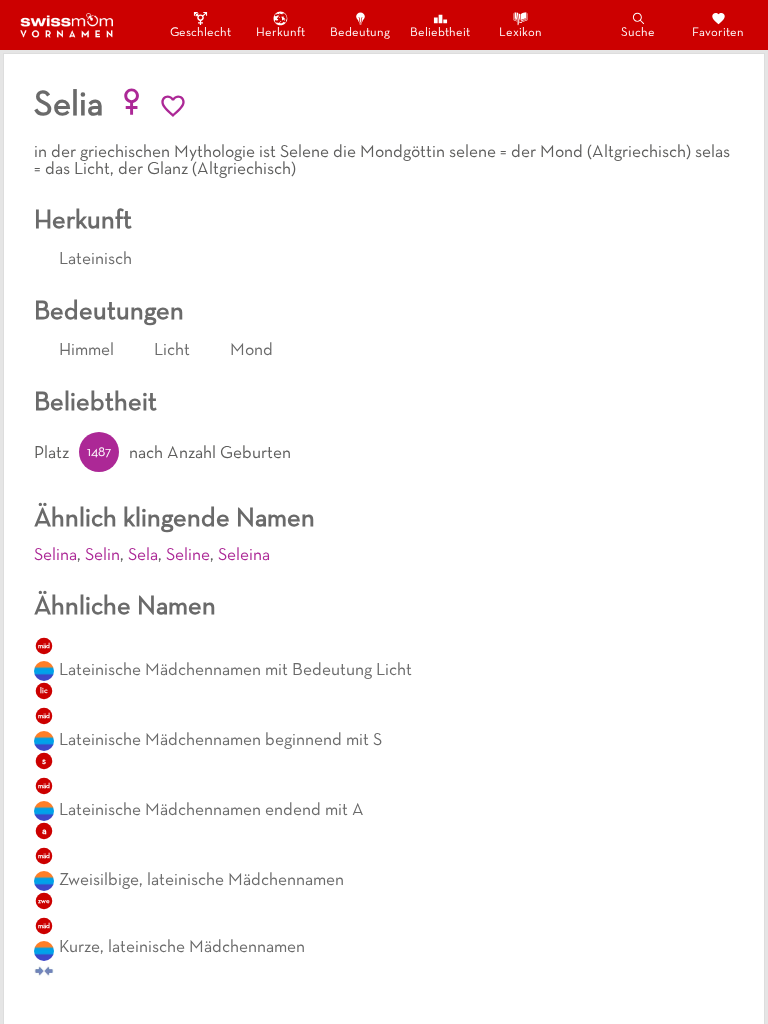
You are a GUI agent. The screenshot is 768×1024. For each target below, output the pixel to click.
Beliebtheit (440, 33)
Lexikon (520, 33)
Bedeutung (360, 33)
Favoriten (718, 33)
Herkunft (280, 33)
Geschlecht (200, 33)
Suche (638, 33)
